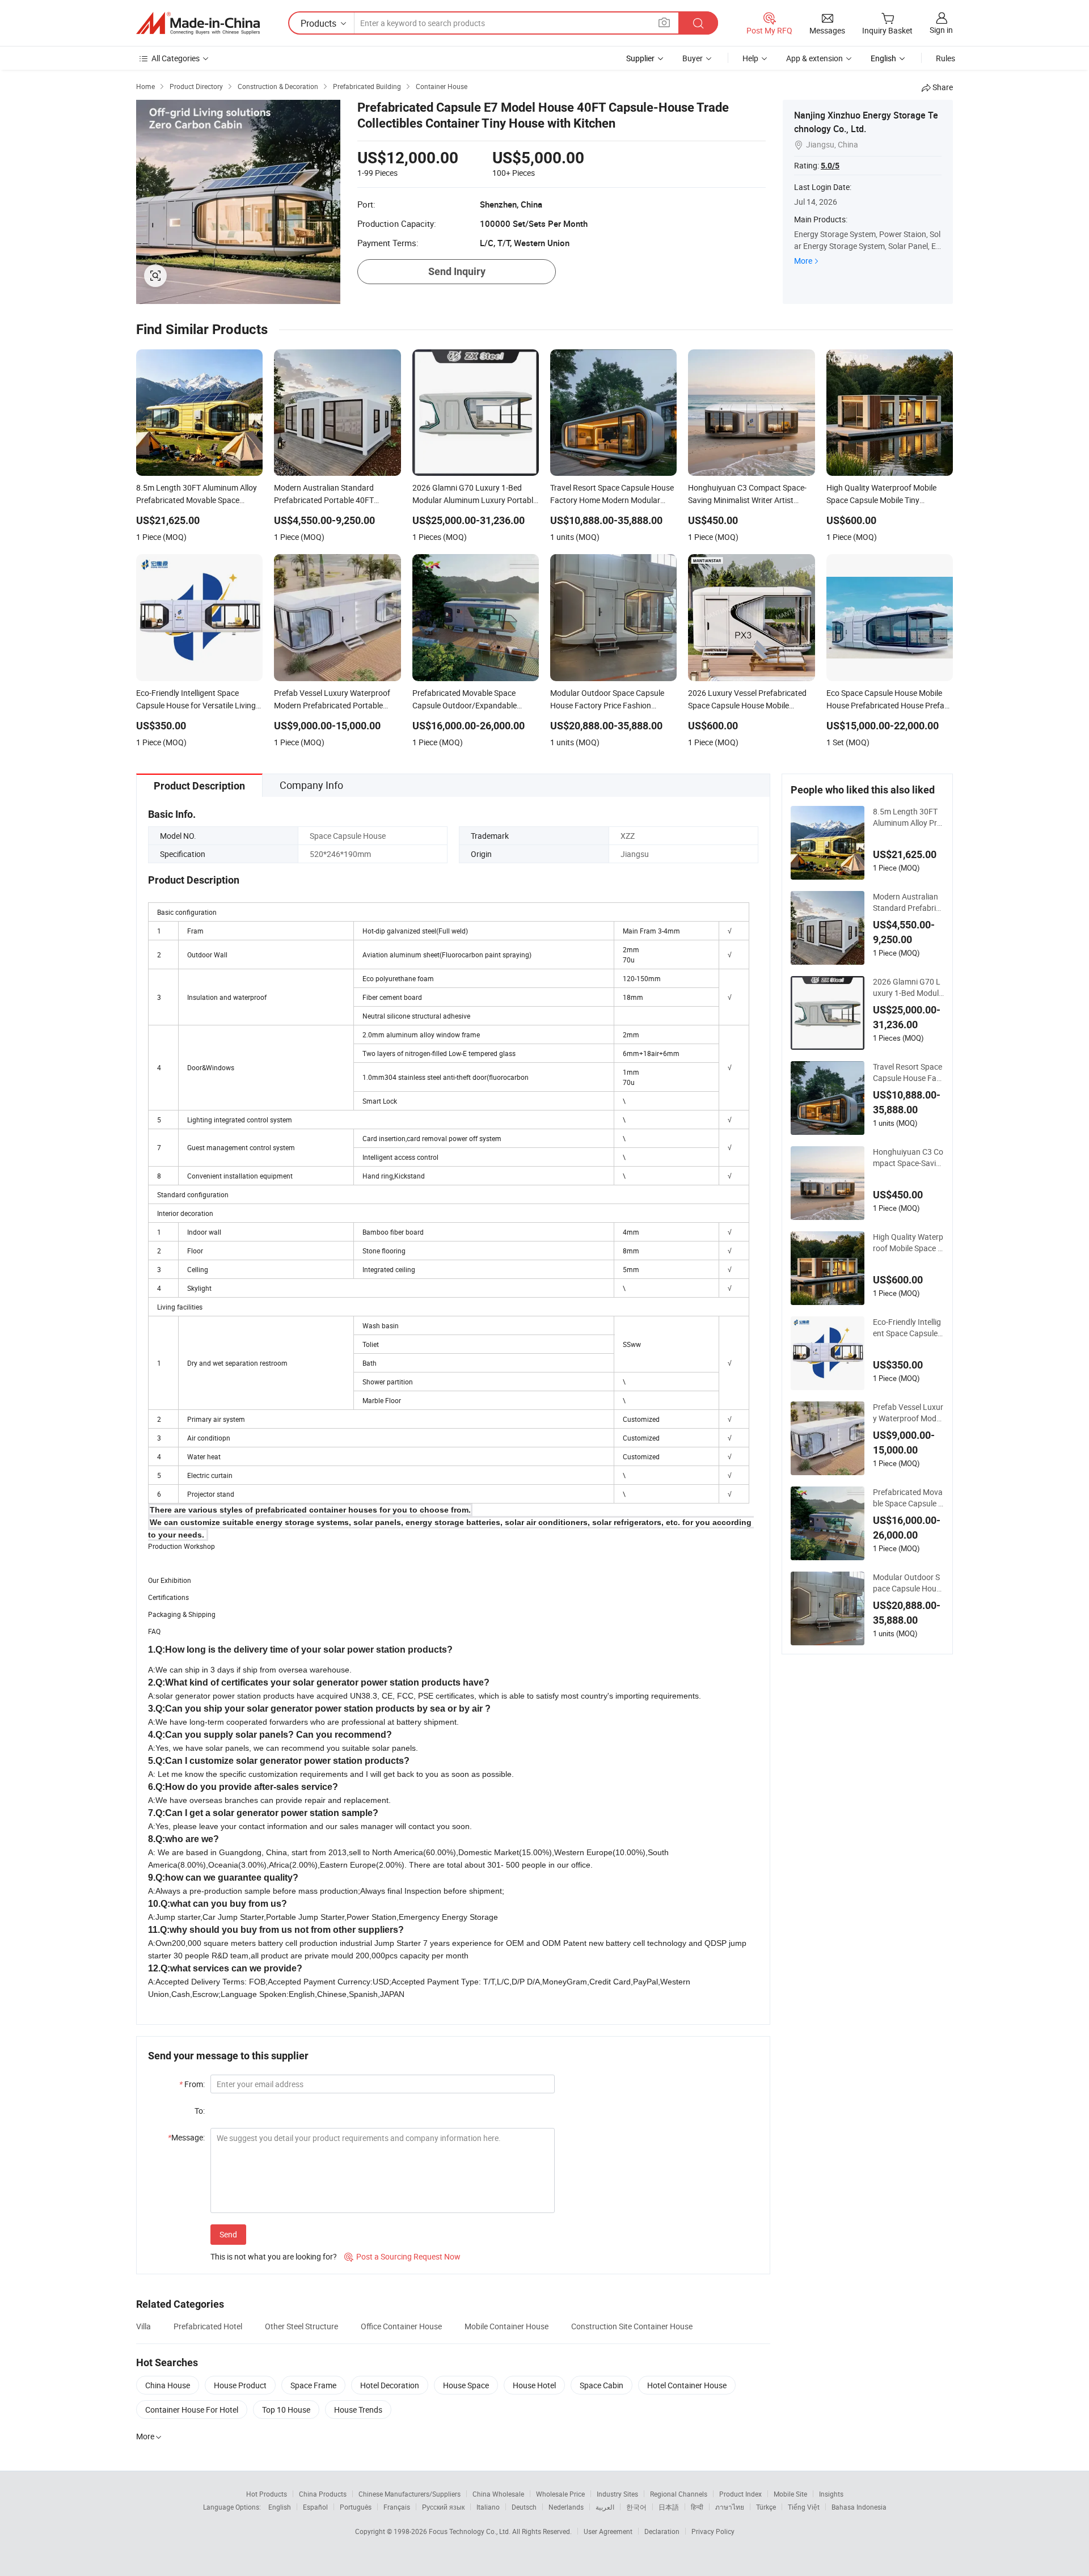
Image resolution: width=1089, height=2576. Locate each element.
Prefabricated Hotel (208, 2326)
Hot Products (267, 2494)
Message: (186, 2137)
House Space (466, 2385)
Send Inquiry (457, 271)
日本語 (669, 2507)
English (280, 2507)
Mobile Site (790, 2494)
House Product (240, 2385)
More (803, 261)
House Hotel (534, 2385)
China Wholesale (498, 2494)
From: (192, 2084)
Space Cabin (602, 2385)
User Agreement (608, 2531)
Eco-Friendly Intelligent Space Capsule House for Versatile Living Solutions (907, 1328)
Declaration (662, 2531)
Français (397, 2507)
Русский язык (443, 2507)
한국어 (636, 2507)
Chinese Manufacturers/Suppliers (410, 2494)
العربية (605, 2507)
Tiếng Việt (804, 2507)
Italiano (488, 2507)
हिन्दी (697, 2507)
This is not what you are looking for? (274, 2256)
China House (168, 2385)
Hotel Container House (687, 2385)
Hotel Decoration (390, 2385)
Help (750, 58)
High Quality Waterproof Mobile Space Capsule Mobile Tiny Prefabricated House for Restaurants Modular (908, 1243)
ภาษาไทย (730, 2507)
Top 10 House (286, 2410)
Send (228, 2234)
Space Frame (313, 2385)
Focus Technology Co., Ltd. (470, 2531)
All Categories (176, 58)
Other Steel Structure (301, 2326)
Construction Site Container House (632, 2326)
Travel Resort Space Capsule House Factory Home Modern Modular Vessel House (908, 1072)
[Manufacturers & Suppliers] (198, 23)
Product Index (740, 2494)
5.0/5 (830, 166)
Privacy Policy (713, 2531)
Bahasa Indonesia (859, 2507)
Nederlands (566, 2507)
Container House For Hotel (192, 2410)
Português (356, 2507)
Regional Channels (679, 2494)
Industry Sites (617, 2494)
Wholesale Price (560, 2494)
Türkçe (766, 2507)
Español (315, 2507)
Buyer (693, 58)
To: (200, 2111)
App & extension (814, 58)
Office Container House (401, 2326)
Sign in (941, 30)
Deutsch (524, 2507)
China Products (323, 2494)
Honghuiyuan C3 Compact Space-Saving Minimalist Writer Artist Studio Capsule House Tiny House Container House (908, 1158)
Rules (946, 58)
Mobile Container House (506, 2326)
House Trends (358, 2410)
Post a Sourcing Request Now (402, 2256)
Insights (831, 2494)
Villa (143, 2326)
